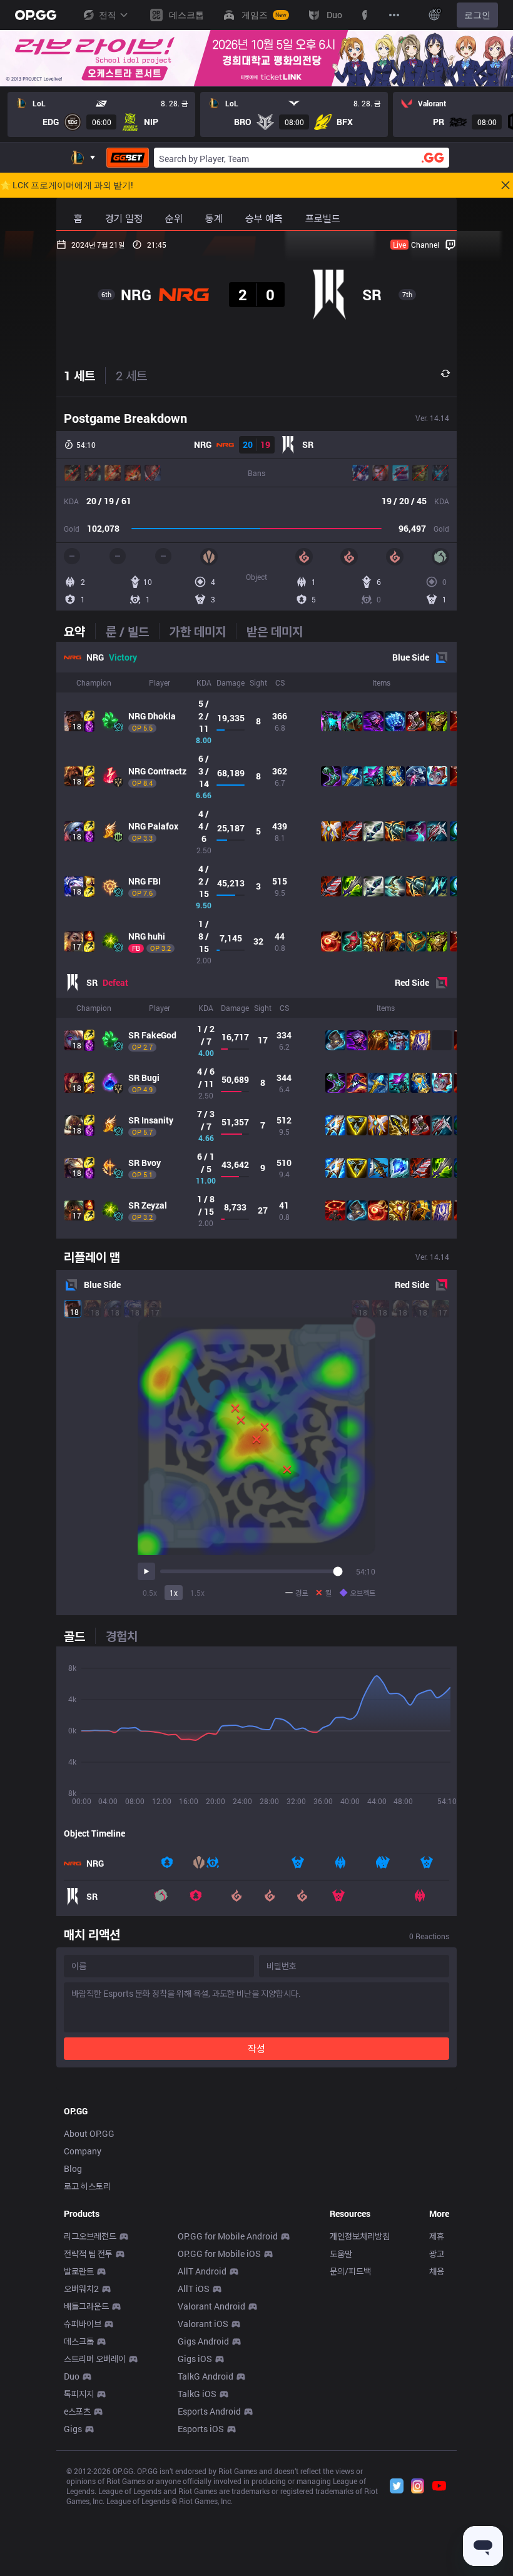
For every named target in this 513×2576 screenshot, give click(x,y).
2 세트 (131, 375)
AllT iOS (194, 2289)
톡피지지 (79, 2394)
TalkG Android (206, 2376)
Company (83, 2151)
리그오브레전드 (90, 2236)
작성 (256, 2048)
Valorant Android (211, 2306)
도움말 (341, 2254)
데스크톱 (79, 2341)
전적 (108, 15)
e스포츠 (77, 2411)
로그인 (477, 15)
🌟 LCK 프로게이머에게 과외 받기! (67, 185)
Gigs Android (203, 2341)
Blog (73, 2168)
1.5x (197, 1593)
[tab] (79, 631)
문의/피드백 (350, 2271)
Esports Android (209, 2411)
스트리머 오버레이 (95, 2359)
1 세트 (79, 375)
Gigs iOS (195, 2359)
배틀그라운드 (86, 2306)
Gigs (73, 2429)
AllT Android (202, 2271)
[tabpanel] (256, 940)
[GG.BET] (128, 158)
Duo (72, 2376)
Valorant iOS (203, 2324)
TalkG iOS (197, 2394)
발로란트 (79, 2271)
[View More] (394, 15)
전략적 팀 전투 (88, 2254)
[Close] (505, 185)
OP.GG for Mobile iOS (219, 2254)
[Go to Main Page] (36, 15)
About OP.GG (89, 2133)
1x (174, 1593)
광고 (437, 2254)
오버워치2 (81, 2289)
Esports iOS (201, 2429)
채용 (437, 2271)
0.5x (150, 1593)
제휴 (437, 2236)
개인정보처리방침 (360, 2236)
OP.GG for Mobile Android (228, 2236)
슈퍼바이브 (83, 2324)
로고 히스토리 (87, 2186)
